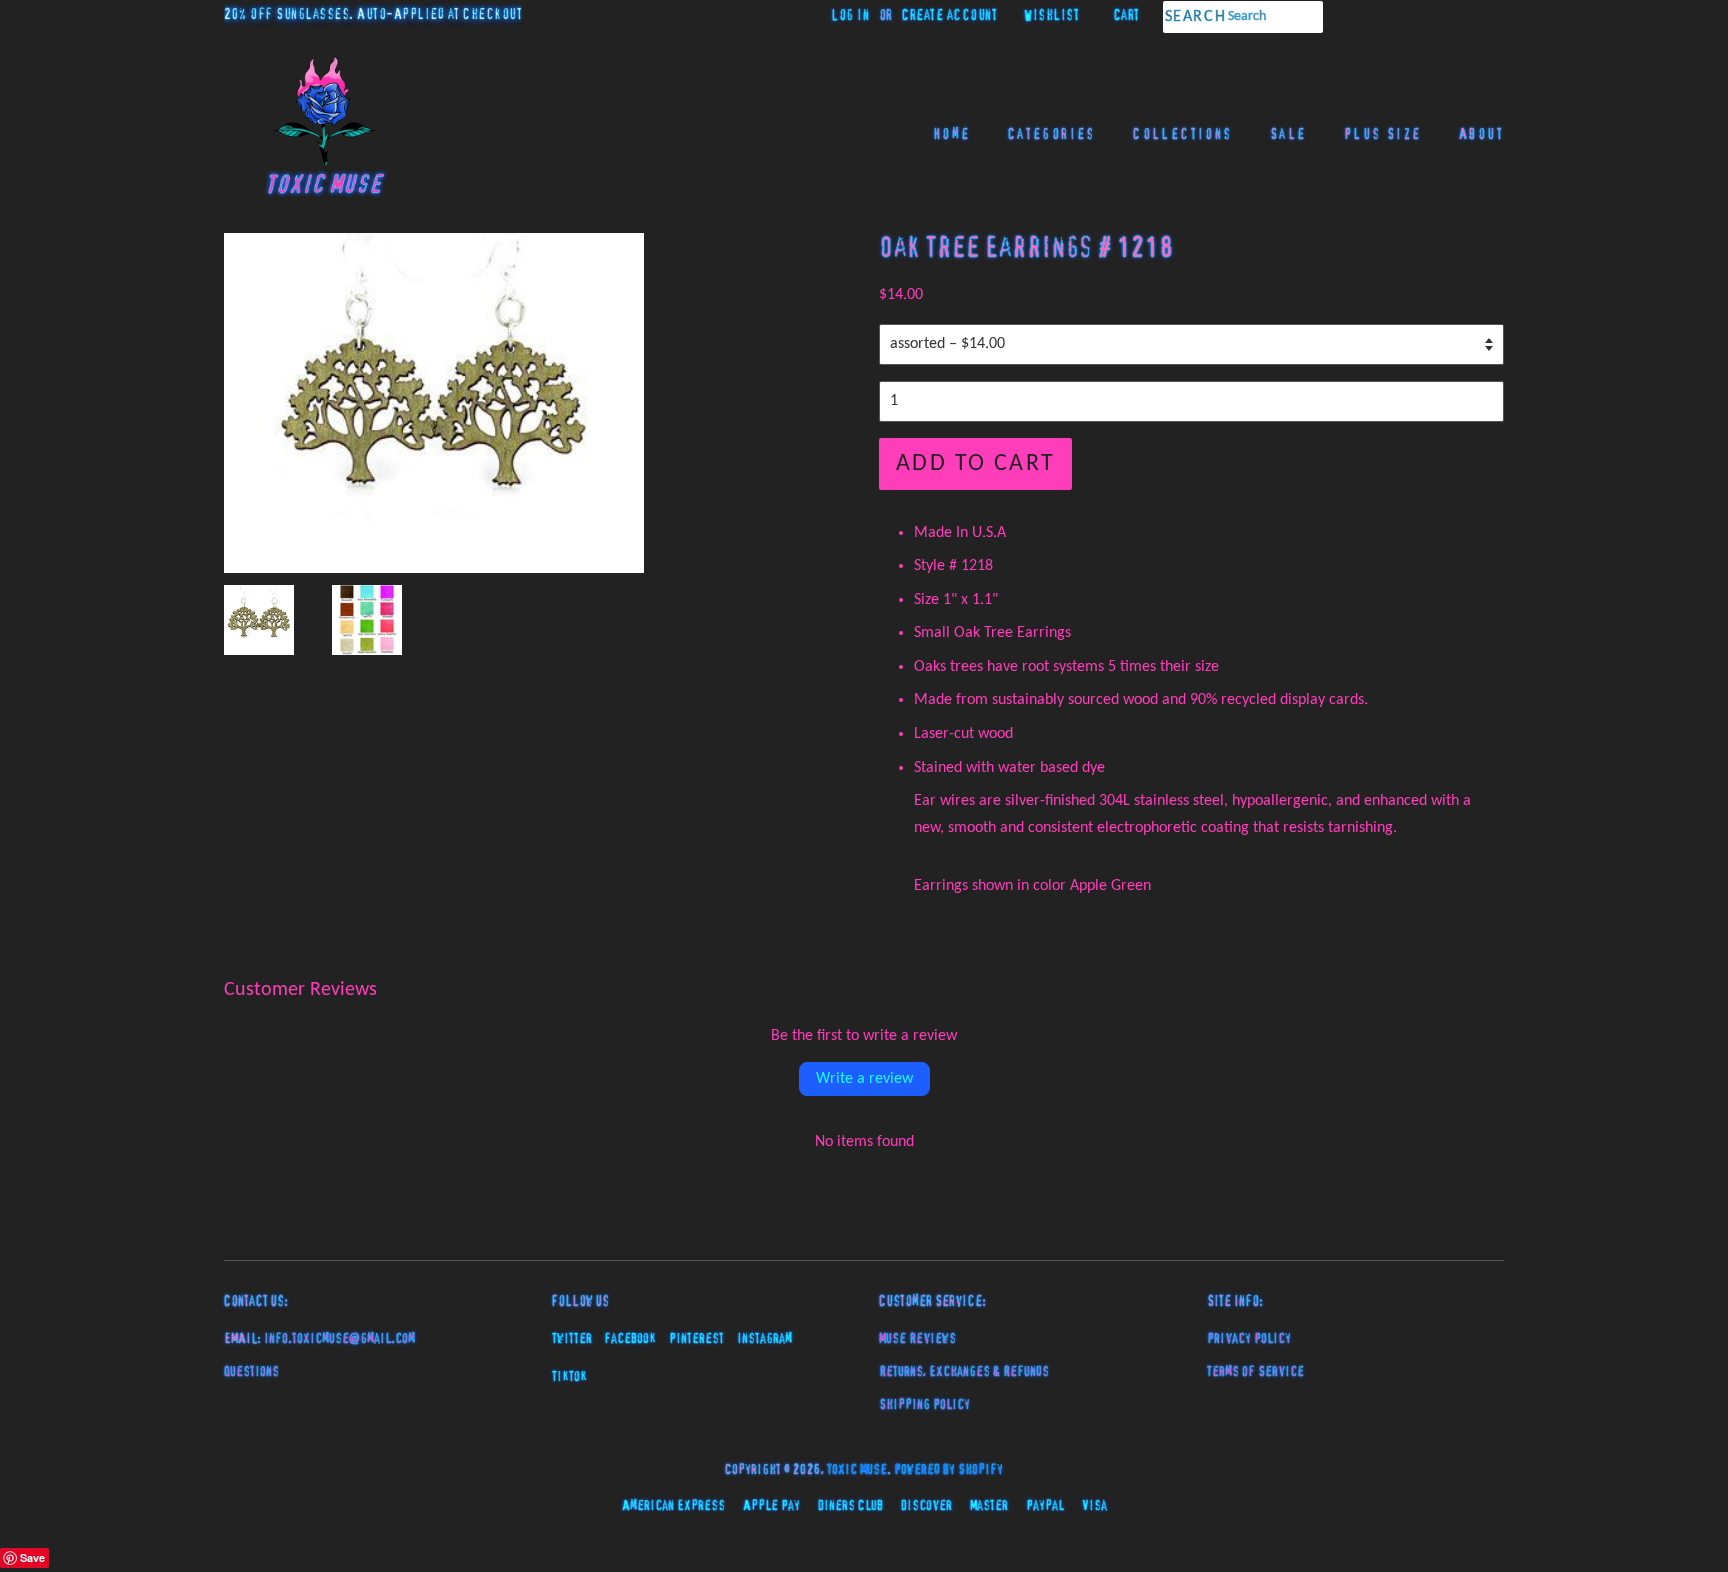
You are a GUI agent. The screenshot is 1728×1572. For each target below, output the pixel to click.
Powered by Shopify (948, 1470)
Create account (949, 16)
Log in (850, 16)
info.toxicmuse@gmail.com (339, 1339)
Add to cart (975, 464)
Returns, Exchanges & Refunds (964, 1372)
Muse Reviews (917, 1339)
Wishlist (1051, 16)
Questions (251, 1372)
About (1481, 135)
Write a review (864, 1079)
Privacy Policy (1249, 1339)
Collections (1182, 135)
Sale (1288, 135)
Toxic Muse (857, 1470)
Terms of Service (1255, 1372)
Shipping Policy (924, 1405)
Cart (1127, 16)
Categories (1052, 135)
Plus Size (1383, 135)
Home (952, 135)
